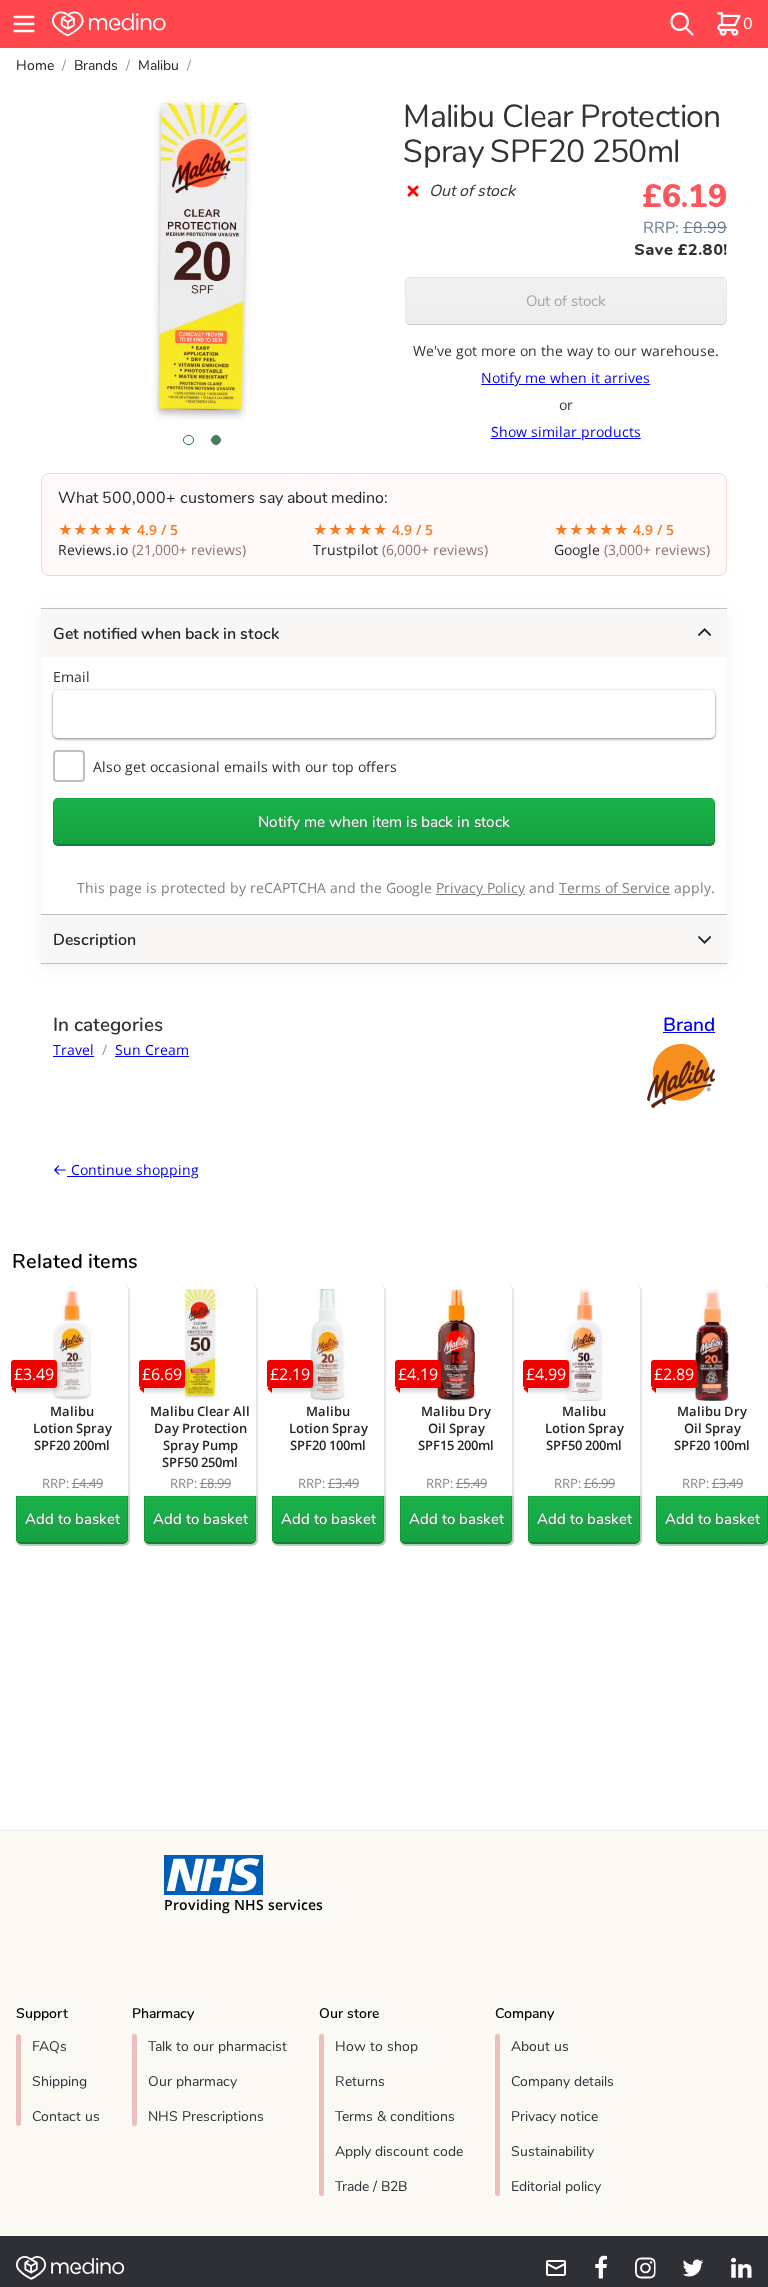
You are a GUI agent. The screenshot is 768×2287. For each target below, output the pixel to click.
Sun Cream (152, 1049)
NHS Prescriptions (206, 2116)
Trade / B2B (371, 2186)
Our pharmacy (192, 2081)
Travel (73, 1049)
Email (71, 676)
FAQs (49, 2046)
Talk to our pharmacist (217, 2046)
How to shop (376, 2046)
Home (35, 65)
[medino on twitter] (684, 2268)
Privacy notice (554, 2116)
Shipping (59, 2081)
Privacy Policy (480, 887)
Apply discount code (399, 2151)
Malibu (158, 65)
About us (540, 2046)
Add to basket (72, 1519)
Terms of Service (614, 887)
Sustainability (552, 2151)
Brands (96, 65)
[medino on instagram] (636, 2268)
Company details (562, 2081)
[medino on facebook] (588, 2268)
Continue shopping (133, 1169)
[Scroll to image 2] (215, 440)
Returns (360, 2081)
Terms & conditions (395, 2116)
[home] (234, 24)
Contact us (66, 2116)
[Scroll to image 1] (188, 440)
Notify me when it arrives (565, 377)
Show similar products (566, 431)
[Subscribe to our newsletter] (548, 2268)
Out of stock (566, 301)
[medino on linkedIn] (732, 2268)
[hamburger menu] (24, 24)
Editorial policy (556, 2186)
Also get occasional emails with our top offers (245, 766)
